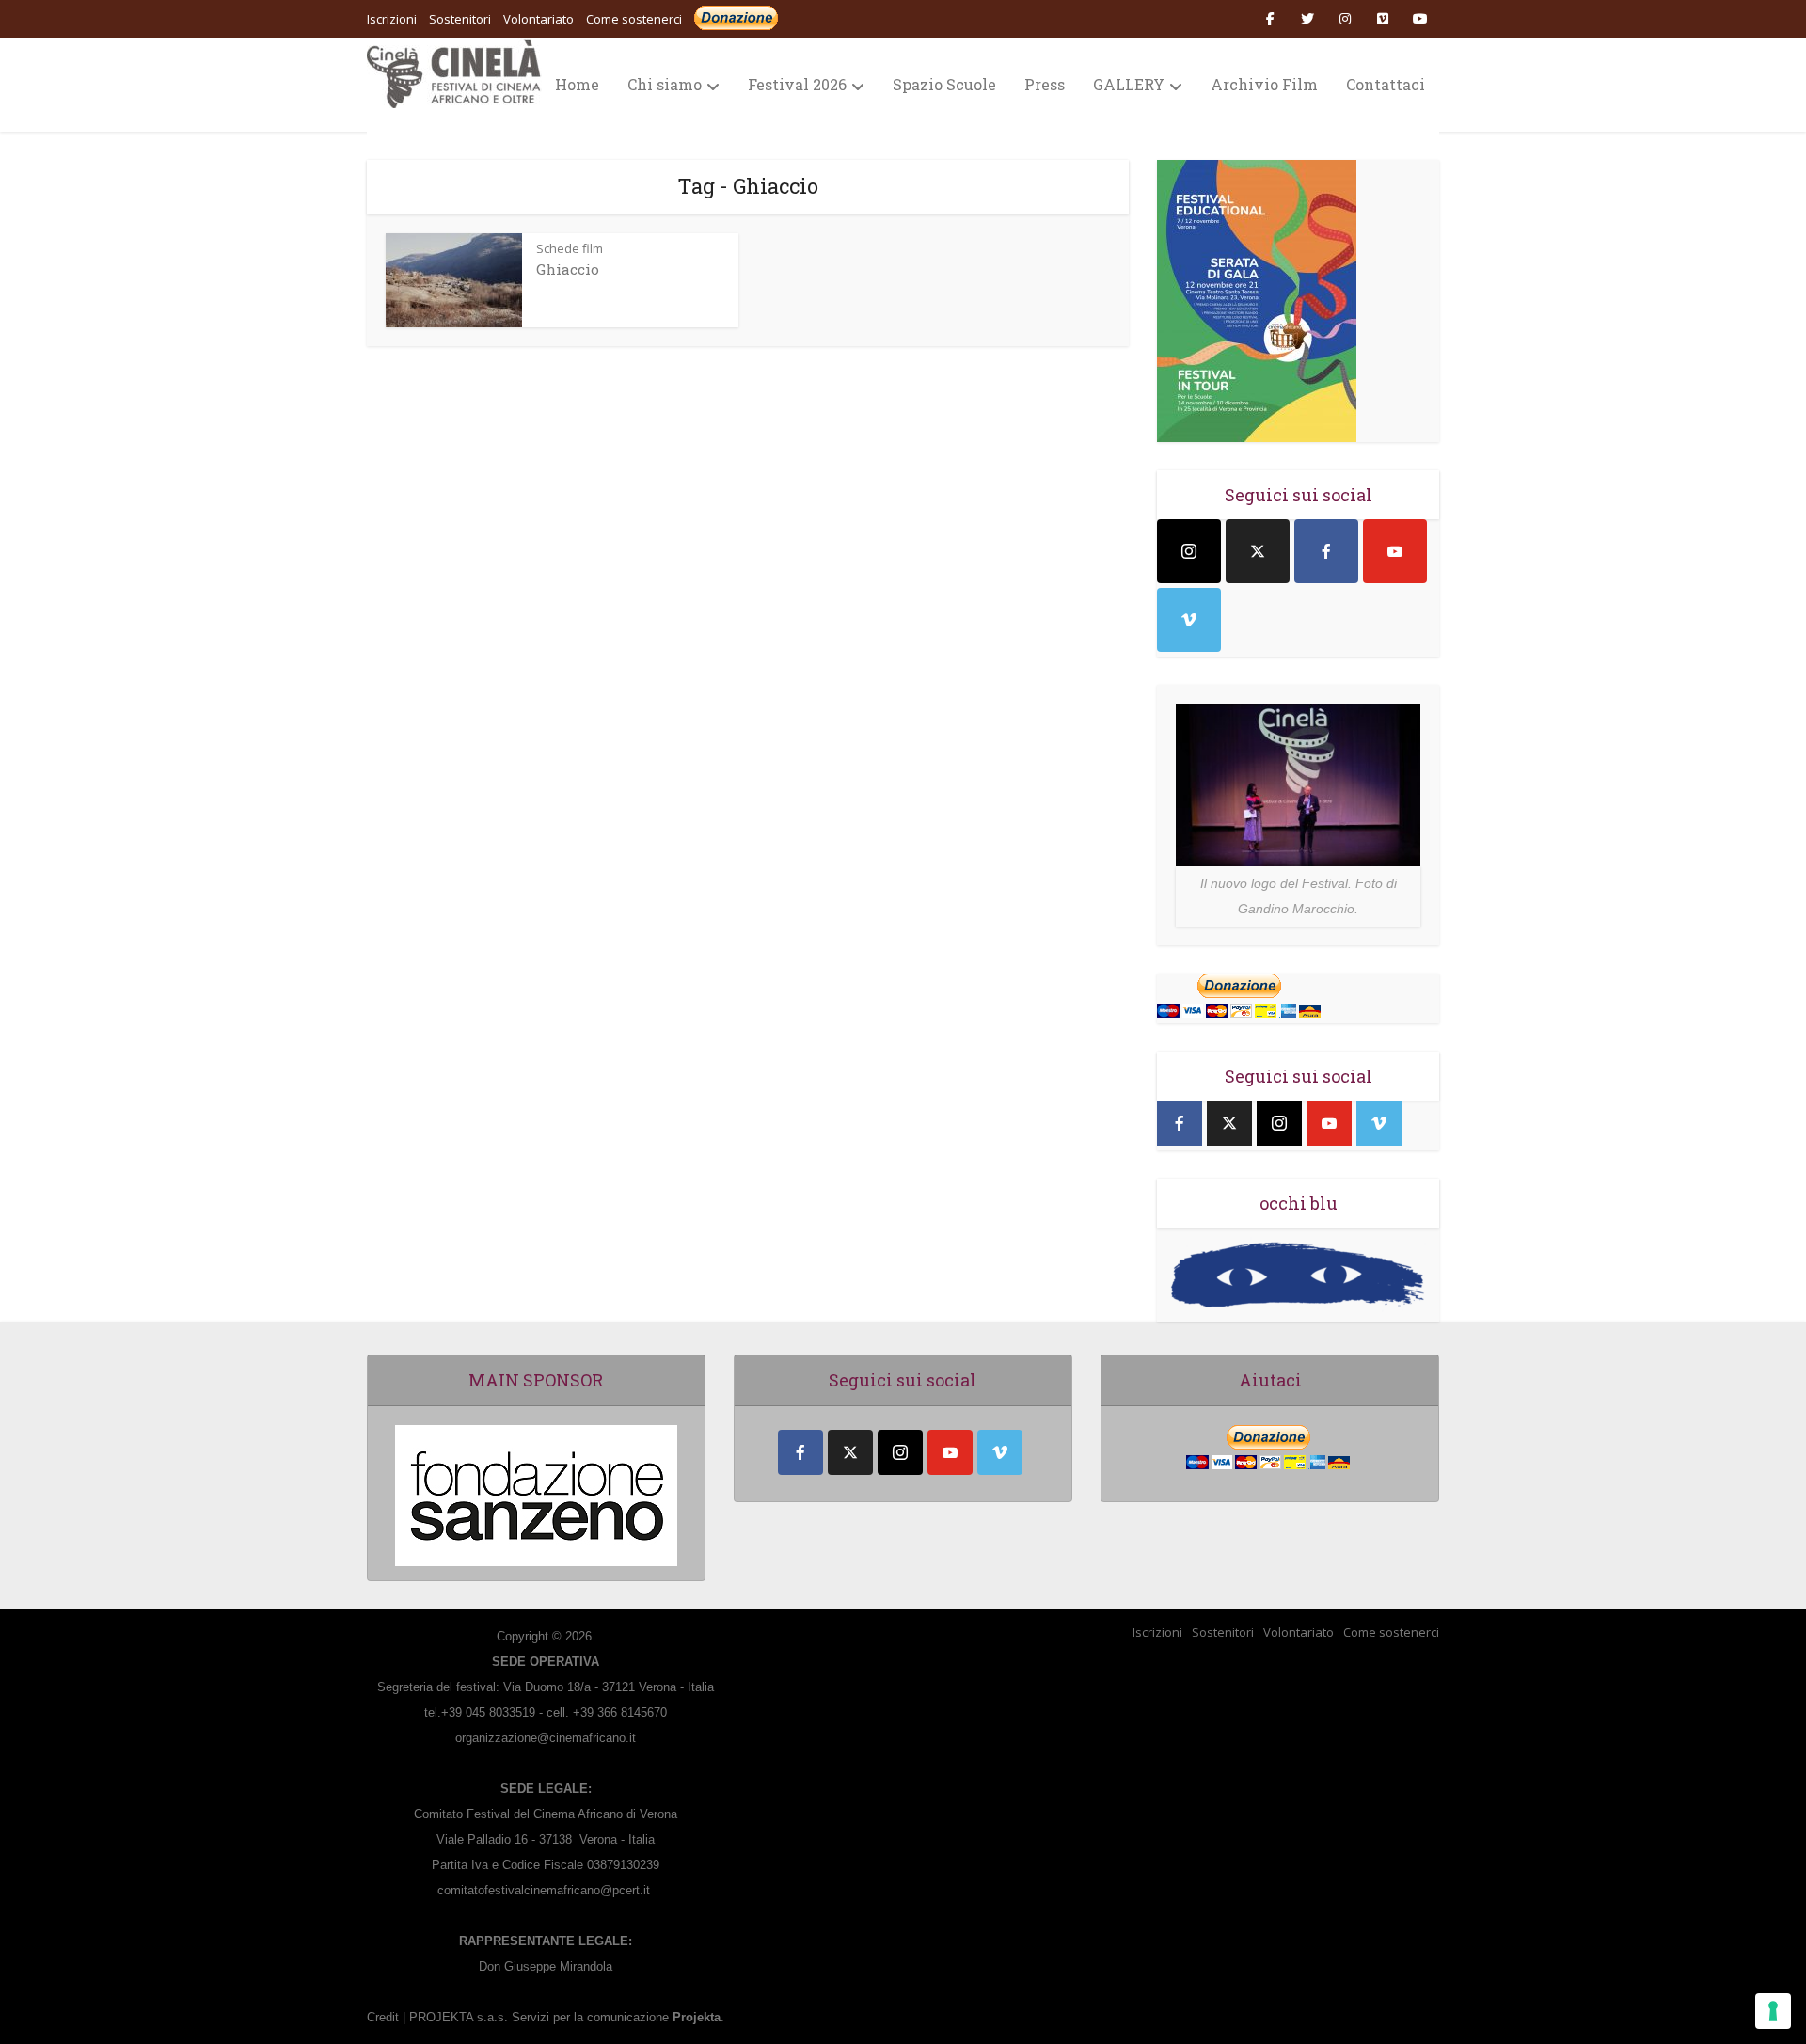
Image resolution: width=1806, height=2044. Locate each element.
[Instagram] (1189, 551)
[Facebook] (1326, 551)
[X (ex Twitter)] (1258, 551)
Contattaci (1386, 84)
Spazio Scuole (944, 84)
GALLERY (1129, 84)
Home (577, 84)
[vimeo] (1189, 620)
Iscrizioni (1157, 1632)
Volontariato (1299, 1632)
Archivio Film (1264, 84)
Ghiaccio (568, 269)
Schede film (570, 248)
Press (1045, 84)
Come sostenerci (634, 19)
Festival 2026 (797, 84)
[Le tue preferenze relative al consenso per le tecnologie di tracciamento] (1773, 2011)
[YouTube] (1395, 551)
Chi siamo (665, 84)
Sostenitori (1223, 1632)
